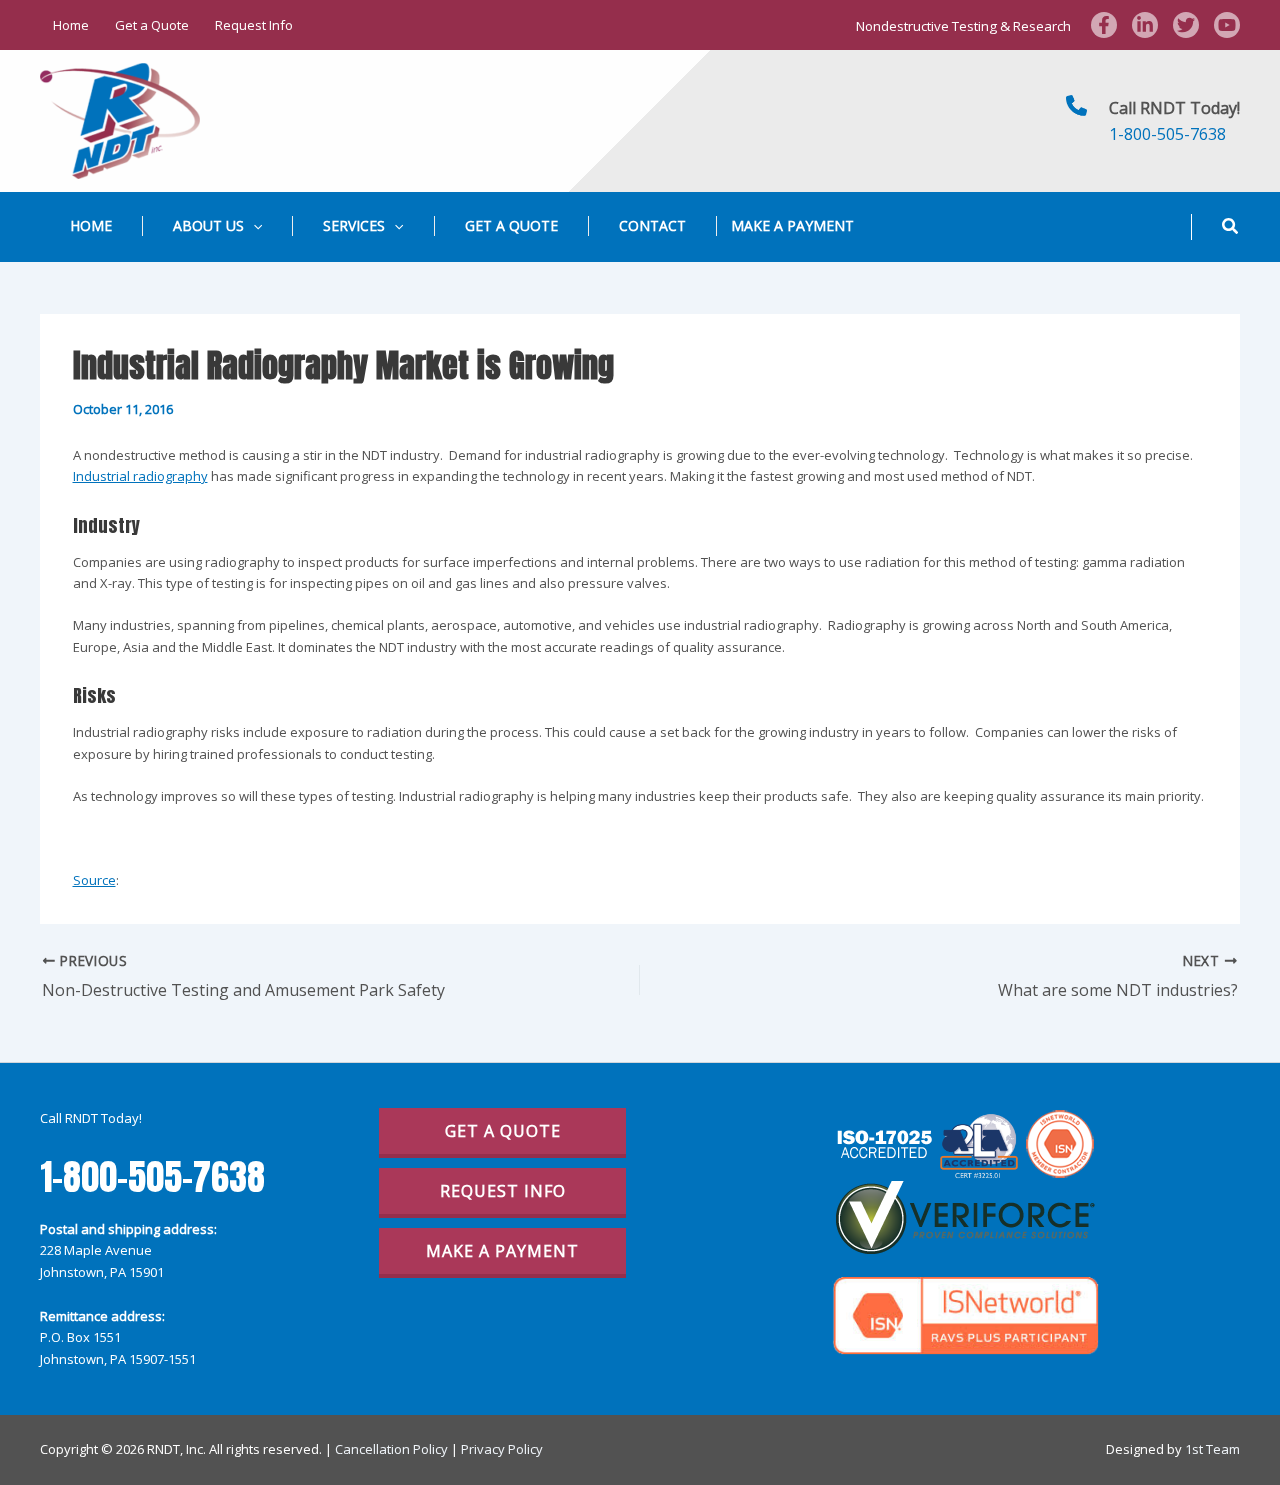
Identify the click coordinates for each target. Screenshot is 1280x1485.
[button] (253, 226)
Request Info (254, 25)
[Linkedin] (1145, 25)
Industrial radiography (140, 476)
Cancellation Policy (391, 1449)
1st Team (1212, 1449)
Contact (652, 225)
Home (71, 25)
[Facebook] (1104, 25)
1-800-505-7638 (1167, 134)
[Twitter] (1186, 25)
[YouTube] (1227, 25)
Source (94, 880)
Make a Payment (792, 225)
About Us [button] (208, 225)
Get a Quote (152, 25)
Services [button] (354, 225)
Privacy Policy (502, 1449)
